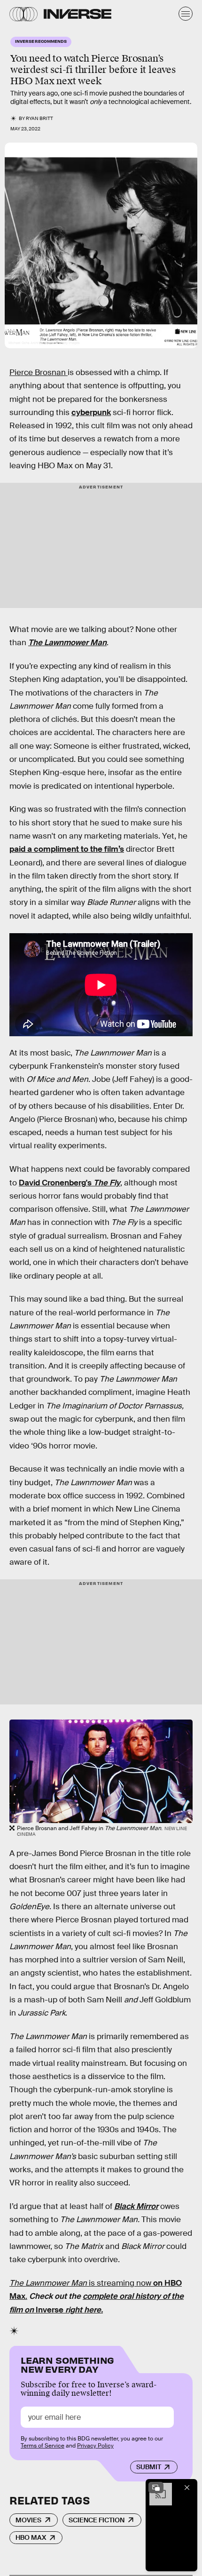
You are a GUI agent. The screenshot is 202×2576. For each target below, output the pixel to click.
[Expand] (156, 2488)
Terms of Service (43, 2446)
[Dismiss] (187, 2488)
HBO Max (31, 2537)
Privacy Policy (95, 2446)
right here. (83, 2310)
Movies (28, 2520)
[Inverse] (78, 14)
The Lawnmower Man (67, 643)
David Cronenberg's (70, 1183)
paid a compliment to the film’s (67, 849)
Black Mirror (136, 2206)
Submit (149, 2467)
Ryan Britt (39, 118)
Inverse (50, 2310)
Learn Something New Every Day (67, 2364)
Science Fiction (97, 2520)
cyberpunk (91, 412)
